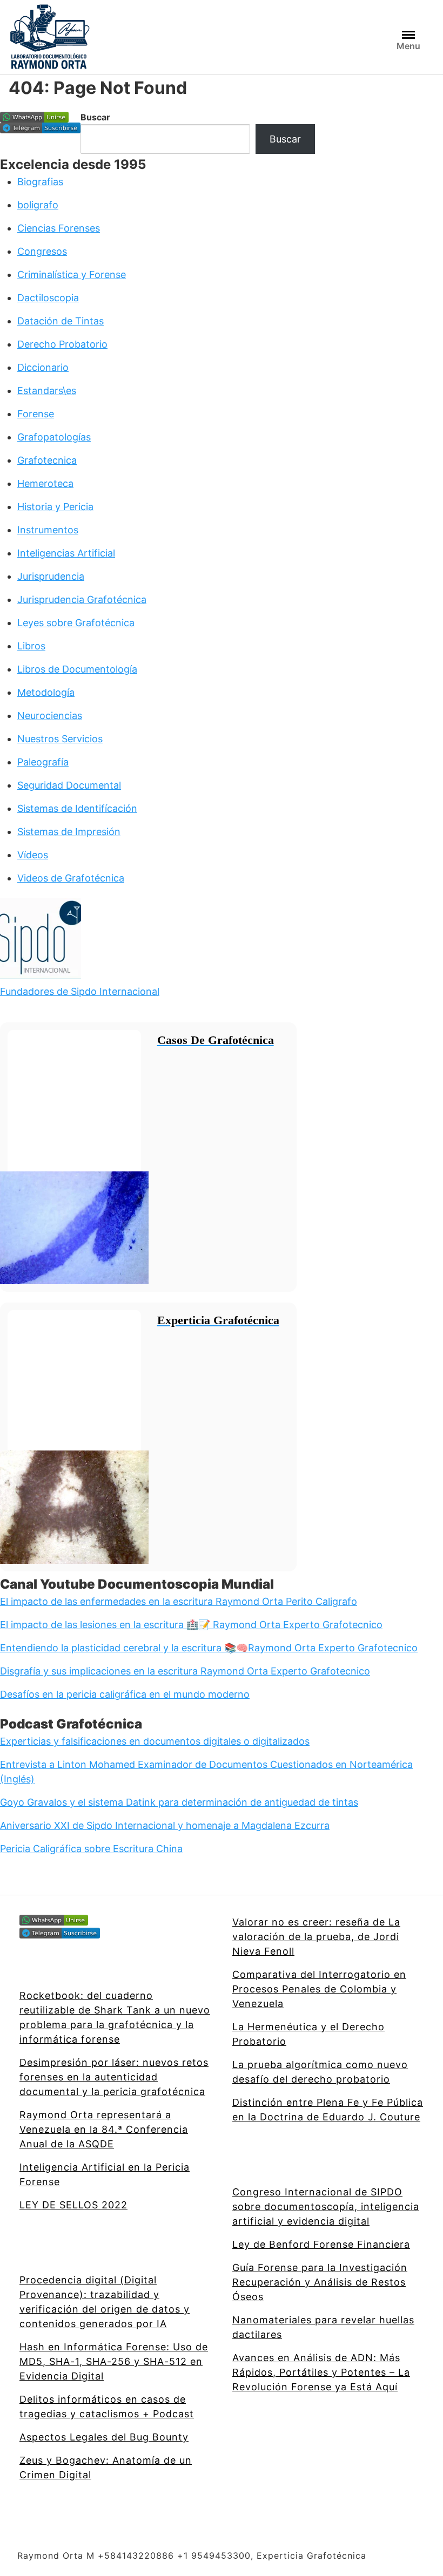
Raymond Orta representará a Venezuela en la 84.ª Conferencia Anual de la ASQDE (104, 2129)
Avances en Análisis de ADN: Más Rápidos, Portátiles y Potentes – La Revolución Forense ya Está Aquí (321, 2372)
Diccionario (43, 367)
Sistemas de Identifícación (77, 808)
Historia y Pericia (55, 507)
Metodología (46, 692)
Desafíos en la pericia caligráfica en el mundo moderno (125, 1694)
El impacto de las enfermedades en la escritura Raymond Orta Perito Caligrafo (179, 1601)
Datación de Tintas (61, 321)
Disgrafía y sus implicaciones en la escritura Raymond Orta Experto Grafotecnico (185, 1671)
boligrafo (38, 205)
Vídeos (33, 855)
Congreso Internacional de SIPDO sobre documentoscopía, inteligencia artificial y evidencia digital (326, 2206)
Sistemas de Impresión (69, 832)
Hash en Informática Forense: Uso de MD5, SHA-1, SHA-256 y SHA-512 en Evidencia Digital (114, 2361)
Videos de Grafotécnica (71, 878)
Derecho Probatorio (62, 344)
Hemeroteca (45, 483)
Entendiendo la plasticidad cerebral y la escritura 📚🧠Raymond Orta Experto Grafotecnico (209, 1648)
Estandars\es (47, 391)
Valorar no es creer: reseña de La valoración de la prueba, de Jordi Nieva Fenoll (316, 1937)
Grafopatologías (54, 437)
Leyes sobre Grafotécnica (76, 623)
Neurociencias (50, 716)
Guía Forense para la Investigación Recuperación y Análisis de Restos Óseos (320, 2282)
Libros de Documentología (77, 669)
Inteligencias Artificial (66, 553)
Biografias (40, 182)
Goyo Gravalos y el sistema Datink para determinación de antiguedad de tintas (179, 1802)
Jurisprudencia (51, 576)
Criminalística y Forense (72, 274)
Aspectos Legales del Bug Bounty (104, 2437)
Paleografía (43, 762)
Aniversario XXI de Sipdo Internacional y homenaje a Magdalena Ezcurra (165, 1825)
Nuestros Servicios (60, 739)
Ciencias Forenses (59, 228)
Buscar (95, 117)
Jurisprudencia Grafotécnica (82, 599)
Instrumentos (48, 530)
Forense (36, 414)
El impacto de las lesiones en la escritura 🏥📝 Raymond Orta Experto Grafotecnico (191, 1625)
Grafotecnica (47, 460)
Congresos (42, 251)
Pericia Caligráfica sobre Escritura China (91, 1849)
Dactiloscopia (48, 298)
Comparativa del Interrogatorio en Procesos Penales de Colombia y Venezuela (319, 1989)
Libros (31, 646)
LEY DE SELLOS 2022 (73, 2205)
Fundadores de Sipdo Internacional (80, 991)
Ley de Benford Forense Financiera (321, 2244)
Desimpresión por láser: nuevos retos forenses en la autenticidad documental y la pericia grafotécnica (114, 2077)
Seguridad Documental (69, 785)
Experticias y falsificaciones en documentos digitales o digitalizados (155, 1741)
